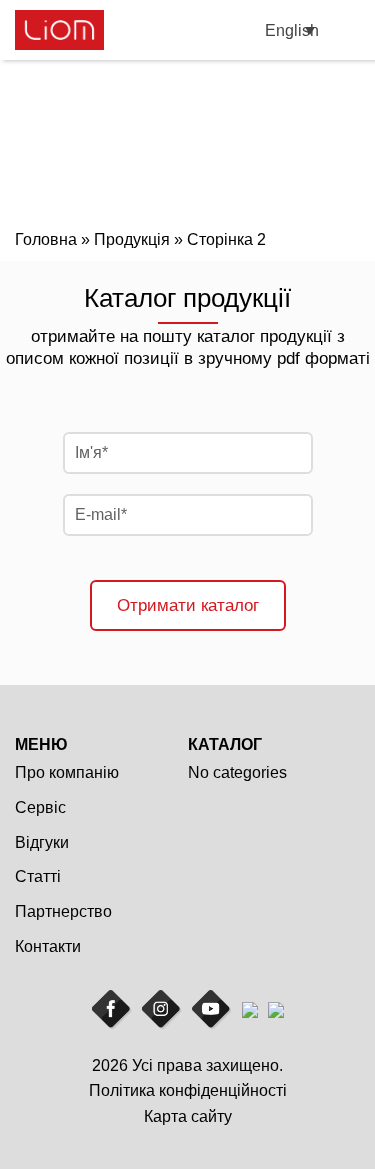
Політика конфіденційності (188, 1090)
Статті (38, 876)
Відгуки (42, 842)
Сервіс (40, 807)
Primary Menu (347, 30)
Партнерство (63, 911)
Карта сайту (188, 1116)
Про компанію (67, 772)
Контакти (48, 946)
